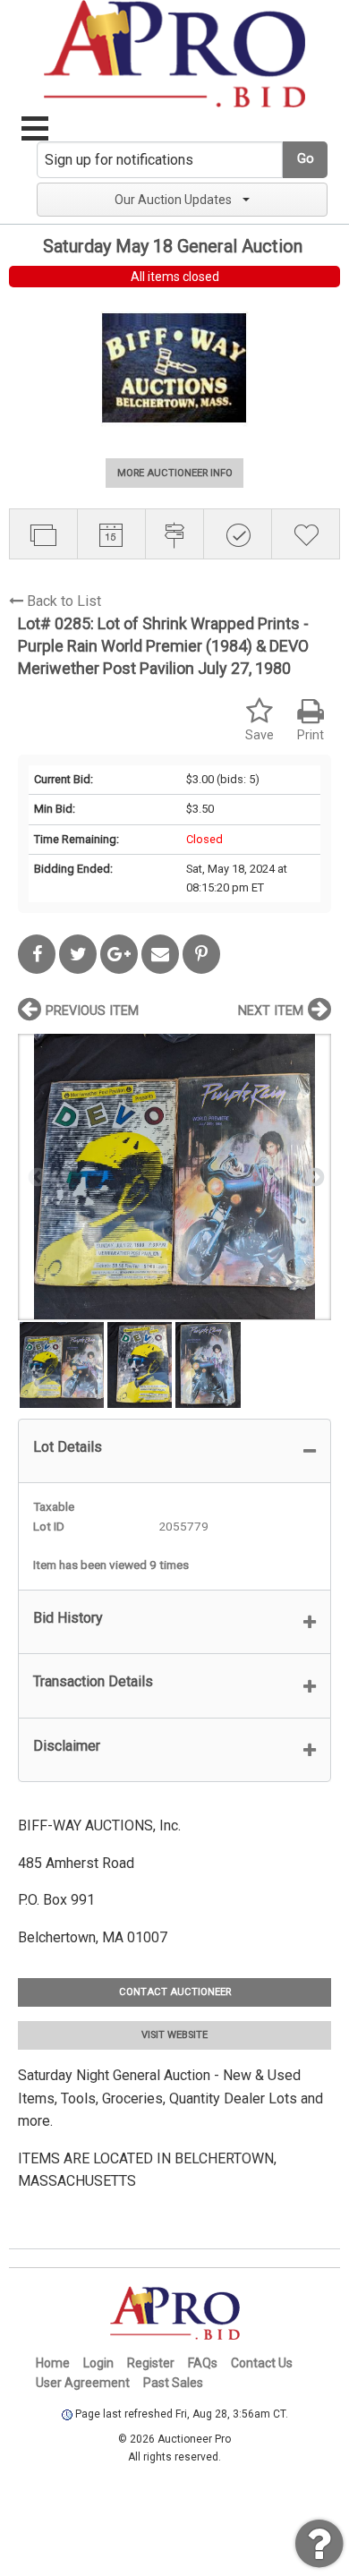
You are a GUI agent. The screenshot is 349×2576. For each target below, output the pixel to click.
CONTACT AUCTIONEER (175, 1992)
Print (311, 735)
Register (151, 2363)
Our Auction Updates (173, 200)
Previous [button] (36, 1176)
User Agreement (83, 2383)
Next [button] (313, 1176)
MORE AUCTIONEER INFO (175, 473)
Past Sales (173, 2383)
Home (53, 2363)
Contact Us (262, 2363)
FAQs (203, 2363)
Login (98, 2363)
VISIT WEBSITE (174, 2035)
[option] (174, 1177)
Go (306, 159)
